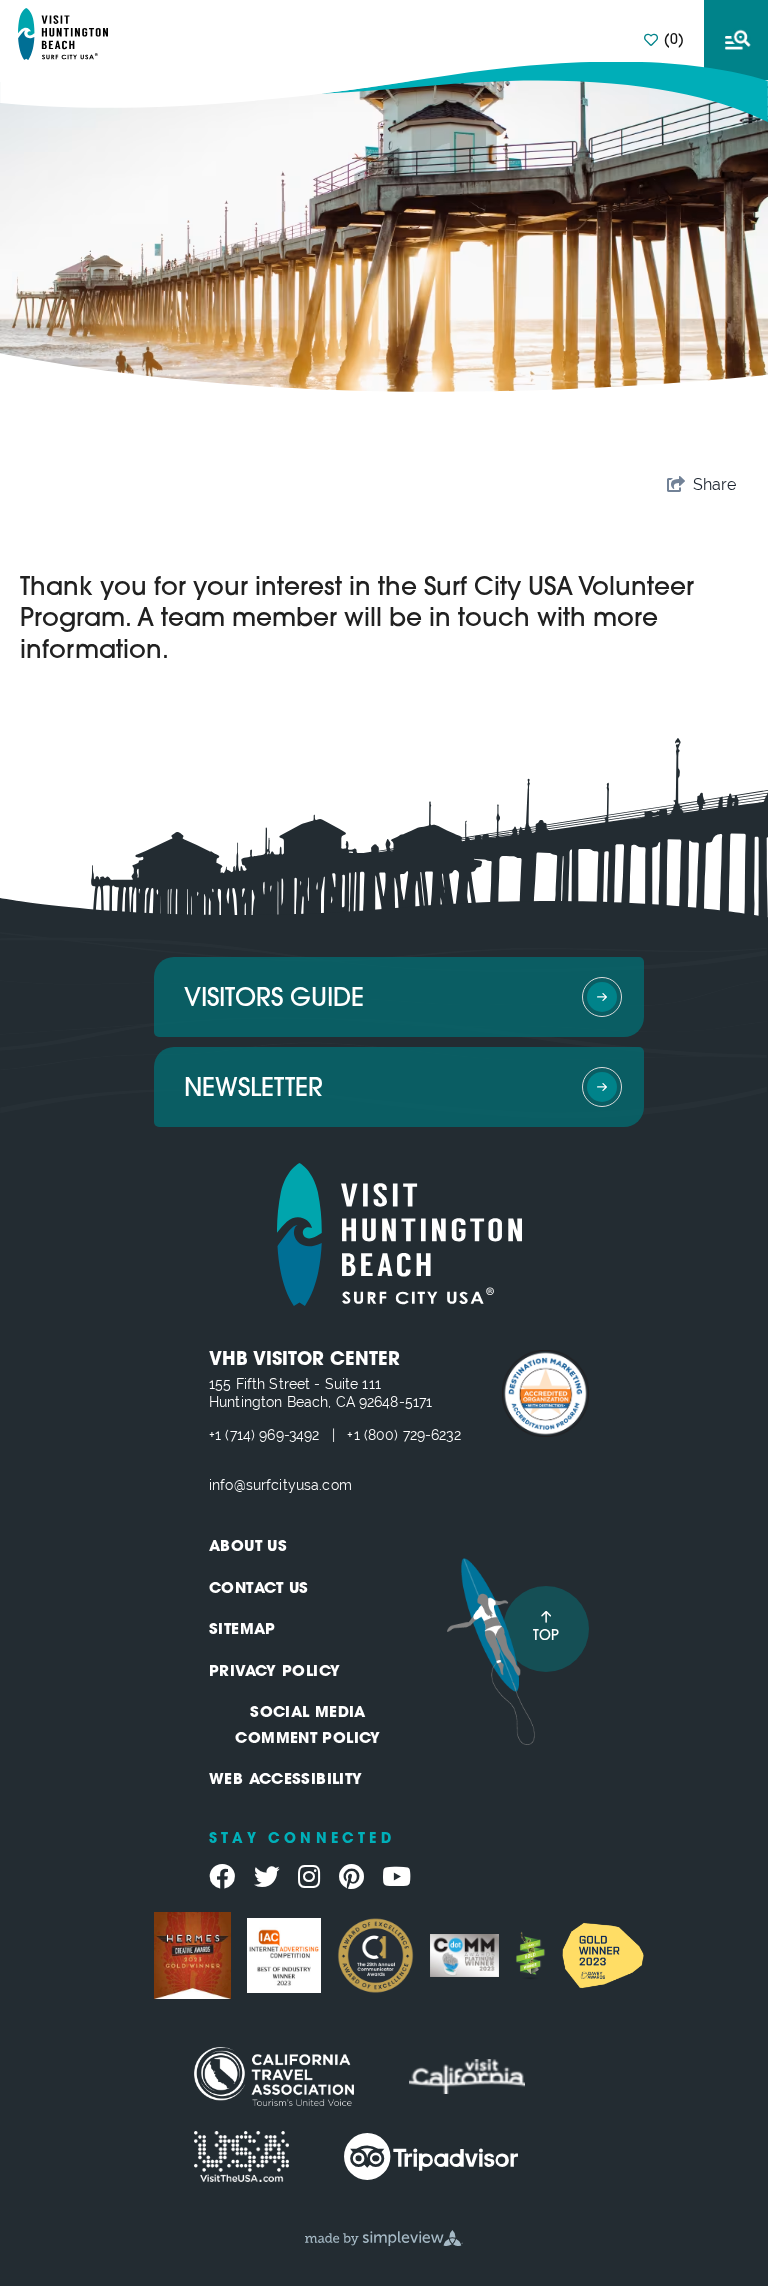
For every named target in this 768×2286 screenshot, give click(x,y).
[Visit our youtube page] (396, 1877)
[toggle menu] (736, 40)
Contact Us (259, 1589)
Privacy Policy (274, 1672)
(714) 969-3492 (272, 1435)
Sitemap (242, 1630)
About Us (248, 1547)
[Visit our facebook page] (222, 1877)
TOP (546, 1636)
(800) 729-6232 (412, 1435)
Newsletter (253, 1089)
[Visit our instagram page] (309, 1877)
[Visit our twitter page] (267, 1877)
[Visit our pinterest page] (351, 1877)
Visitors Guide (274, 999)
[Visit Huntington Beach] (63, 34)
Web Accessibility (285, 1780)
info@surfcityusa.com (280, 1485)
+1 (217, 1435)
